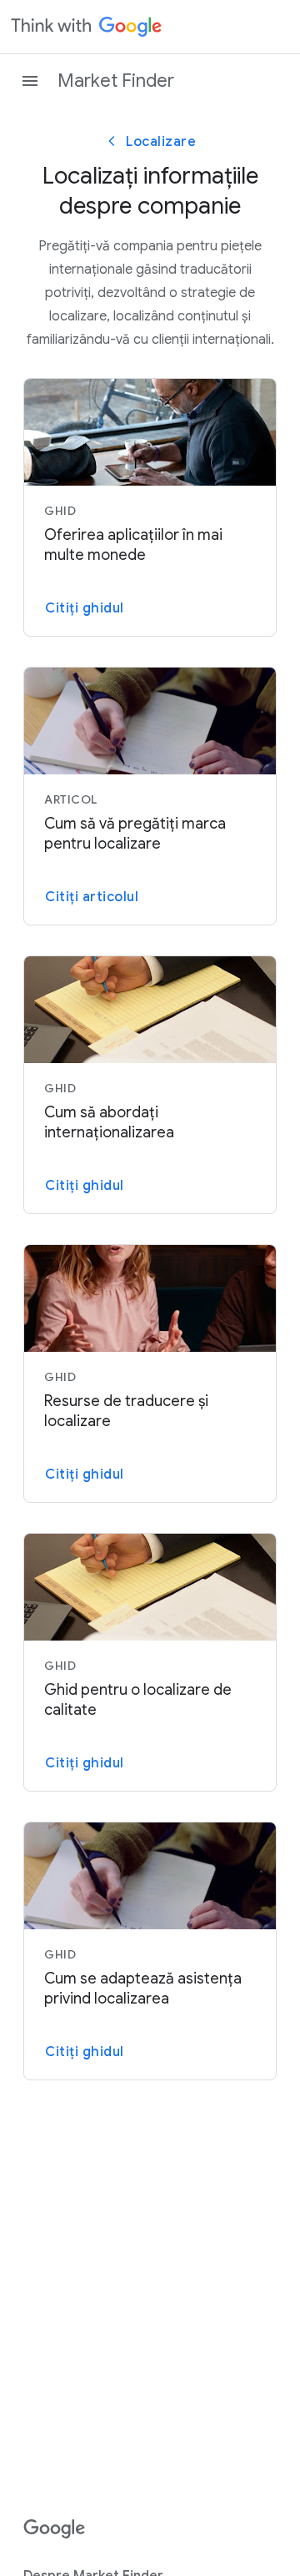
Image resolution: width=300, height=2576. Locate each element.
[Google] (55, 2529)
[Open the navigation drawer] (30, 81)
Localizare (161, 142)
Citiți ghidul (85, 608)
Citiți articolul (92, 897)
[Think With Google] (87, 27)
